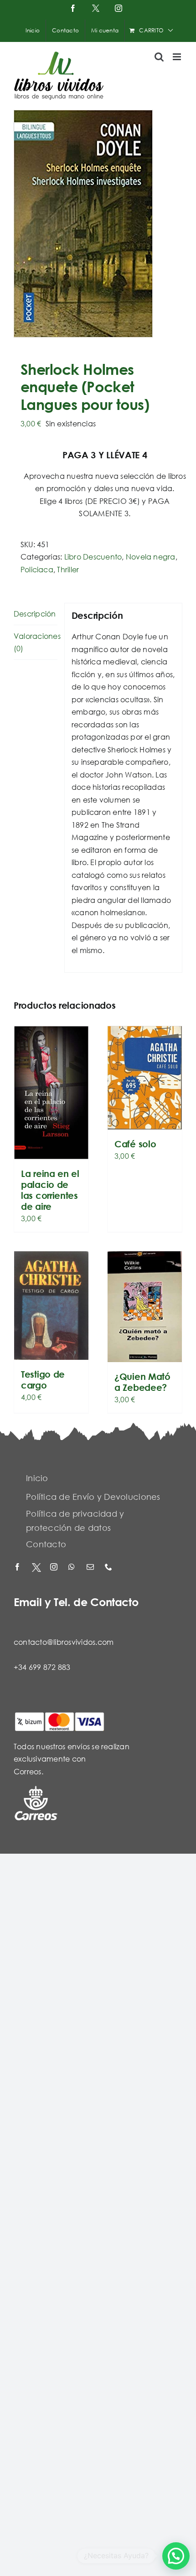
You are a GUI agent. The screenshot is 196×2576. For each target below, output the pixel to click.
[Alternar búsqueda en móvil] (159, 57)
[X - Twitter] (36, 1568)
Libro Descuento (93, 557)
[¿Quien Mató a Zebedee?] (145, 1307)
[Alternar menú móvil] (178, 57)
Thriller (68, 569)
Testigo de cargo (43, 1380)
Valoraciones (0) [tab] (36, 642)
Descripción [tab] (35, 614)
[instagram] (55, 1568)
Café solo (135, 1144)
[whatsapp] (73, 1568)
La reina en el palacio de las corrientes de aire (50, 1190)
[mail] (91, 1568)
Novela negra (151, 557)
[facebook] (18, 1568)
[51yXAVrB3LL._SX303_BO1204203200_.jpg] (98, 224)
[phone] (109, 1568)
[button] (176, 2556)
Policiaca (37, 569)
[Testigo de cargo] (51, 1306)
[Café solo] (145, 1078)
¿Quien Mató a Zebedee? (142, 1382)
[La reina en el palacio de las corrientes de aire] (51, 1093)
